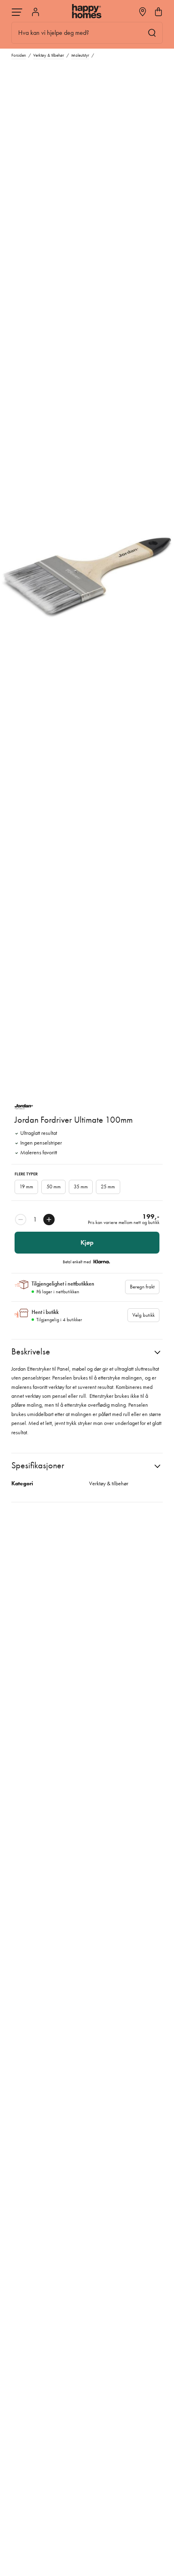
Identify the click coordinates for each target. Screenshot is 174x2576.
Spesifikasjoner (38, 1465)
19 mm (26, 1187)
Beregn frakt (142, 1287)
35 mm (81, 1187)
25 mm (108, 1187)
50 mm (54, 1187)
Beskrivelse (31, 1351)
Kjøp (87, 1242)
